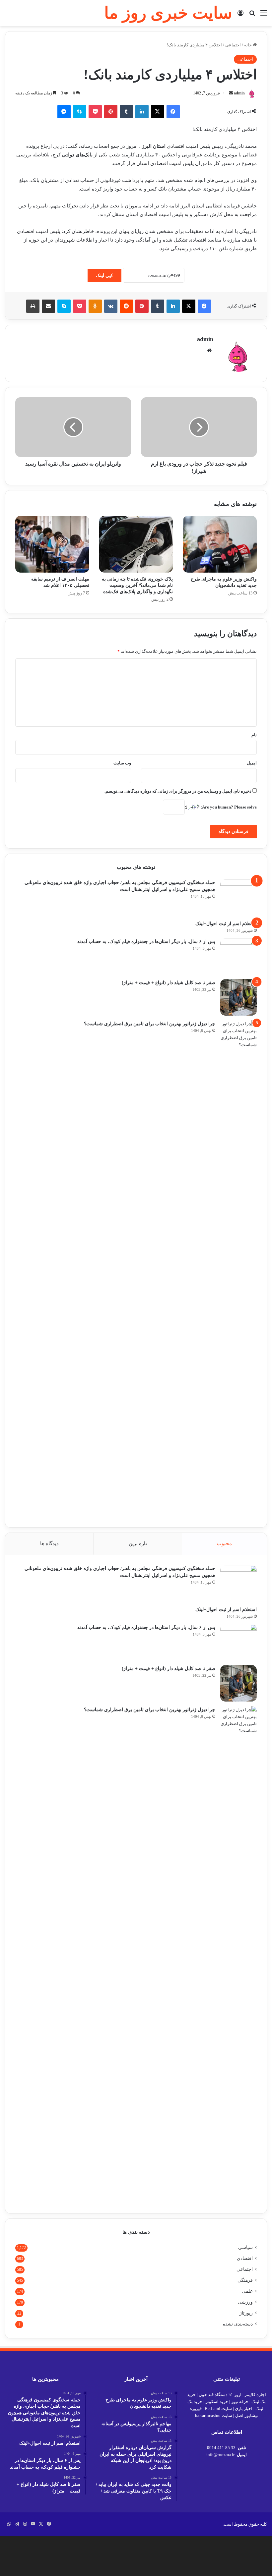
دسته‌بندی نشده (238, 2324)
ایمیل (252, 763)
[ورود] (240, 15)
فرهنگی (245, 2280)
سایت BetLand (218, 2408)
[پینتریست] (111, 112)
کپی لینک (104, 276)
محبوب (224, 1543)
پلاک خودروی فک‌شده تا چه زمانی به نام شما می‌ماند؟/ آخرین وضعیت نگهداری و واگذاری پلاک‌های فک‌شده (137, 585)
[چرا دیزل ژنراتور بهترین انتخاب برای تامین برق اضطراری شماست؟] (238, 1269)
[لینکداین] (142, 112)
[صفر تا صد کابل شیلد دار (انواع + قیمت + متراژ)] (238, 997)
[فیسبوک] (173, 112)
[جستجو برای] (252, 15)
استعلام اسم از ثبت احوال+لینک (226, 924)
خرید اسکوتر (217, 2402)
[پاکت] (95, 112)
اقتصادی (245, 2258)
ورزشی (245, 2302)
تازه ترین (138, 1543)
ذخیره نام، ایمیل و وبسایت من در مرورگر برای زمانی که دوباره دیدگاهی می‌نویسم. (178, 791)
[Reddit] (126, 306)
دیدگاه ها (49, 1543)
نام (254, 735)
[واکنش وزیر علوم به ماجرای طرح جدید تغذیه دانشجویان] (220, 544)
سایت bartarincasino (214, 2415)
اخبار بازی (244, 2408)
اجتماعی (233, 45)
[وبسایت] (209, 351)
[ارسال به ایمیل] (231, 93)
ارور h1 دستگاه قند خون (220, 2395)
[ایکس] (158, 112)
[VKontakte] (111, 306)
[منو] (264, 15)
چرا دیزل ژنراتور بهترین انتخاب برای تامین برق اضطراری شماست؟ (150, 1024)
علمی (247, 2291)
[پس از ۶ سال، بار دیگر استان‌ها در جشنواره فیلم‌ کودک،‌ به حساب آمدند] (238, 956)
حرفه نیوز (240, 2402)
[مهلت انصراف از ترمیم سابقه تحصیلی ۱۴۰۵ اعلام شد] (52, 544)
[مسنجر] (64, 112)
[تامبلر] (126, 112)
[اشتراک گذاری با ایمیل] (48, 306)
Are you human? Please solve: (228, 807)
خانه (248, 45)
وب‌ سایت (122, 763)
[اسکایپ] (80, 112)
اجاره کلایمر (255, 2395)
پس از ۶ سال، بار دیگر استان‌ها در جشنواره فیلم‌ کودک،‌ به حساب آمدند (146, 942)
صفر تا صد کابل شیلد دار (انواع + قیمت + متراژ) (169, 983)
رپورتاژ (246, 2313)
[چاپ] (33, 306)
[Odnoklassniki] (95, 306)
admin (239, 93)
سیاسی (245, 2247)
